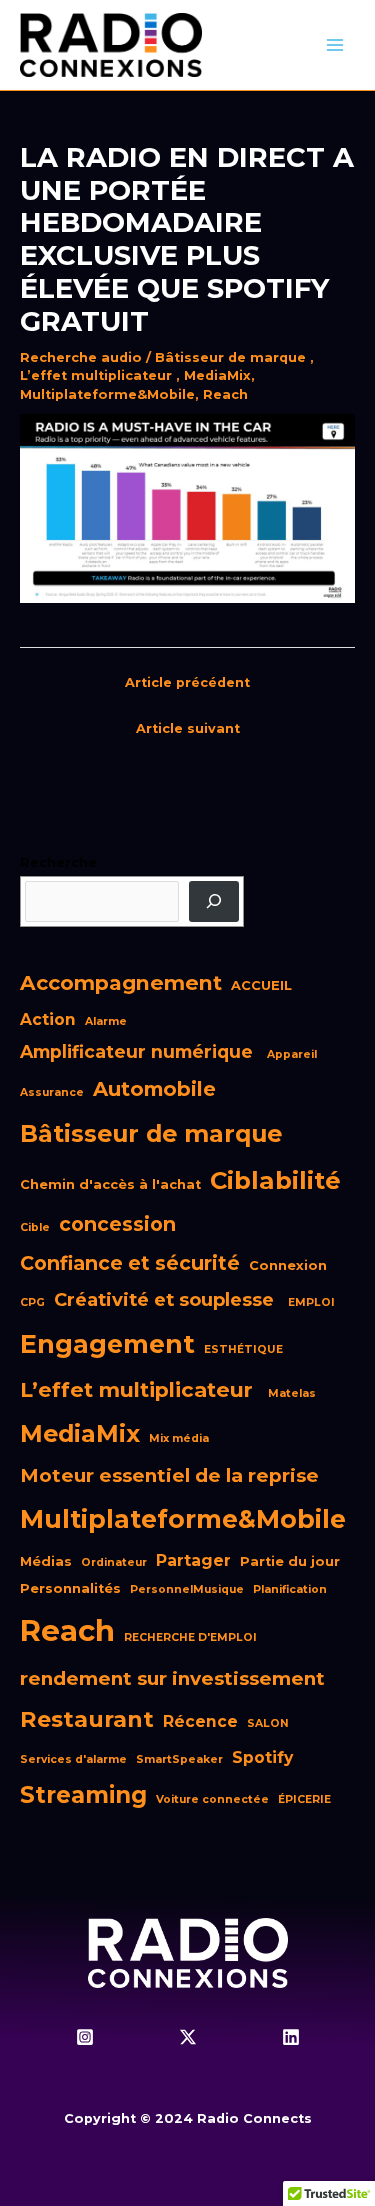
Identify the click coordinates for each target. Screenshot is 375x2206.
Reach (225, 394)
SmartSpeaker (179, 1759)
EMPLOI (311, 1302)
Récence (200, 1721)
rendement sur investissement (175, 1678)
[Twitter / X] (188, 2037)
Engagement (107, 1344)
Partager (193, 1560)
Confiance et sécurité (130, 1263)
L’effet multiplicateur (98, 375)
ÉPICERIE (304, 1799)
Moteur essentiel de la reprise (172, 1475)
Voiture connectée (212, 1799)
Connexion (288, 1265)
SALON (268, 1723)
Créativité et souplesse (166, 1299)
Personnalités (70, 1588)
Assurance (52, 1092)
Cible (35, 1227)
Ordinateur (114, 1562)
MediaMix (217, 375)
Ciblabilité (275, 1180)
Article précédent (187, 682)
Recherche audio (81, 357)
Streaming (83, 1795)
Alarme (106, 1021)
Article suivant (188, 728)
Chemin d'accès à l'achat (110, 1184)
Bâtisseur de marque (232, 357)
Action (48, 1019)
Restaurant (87, 1719)
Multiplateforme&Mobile (107, 394)
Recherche (58, 862)
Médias (46, 1561)
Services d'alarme (73, 1759)
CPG (32, 1302)
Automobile (154, 1089)
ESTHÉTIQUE (243, 1349)
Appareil (292, 1054)
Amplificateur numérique (139, 1051)
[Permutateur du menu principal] (335, 44)
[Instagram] (85, 2037)
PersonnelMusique (187, 1589)
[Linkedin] (291, 2037)
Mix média (179, 1438)
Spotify (262, 1757)
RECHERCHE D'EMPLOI (190, 1637)
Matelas (292, 1393)
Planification (290, 1589)
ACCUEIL (261, 985)
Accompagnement (121, 982)
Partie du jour (290, 1561)
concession (117, 1224)
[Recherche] (214, 902)
